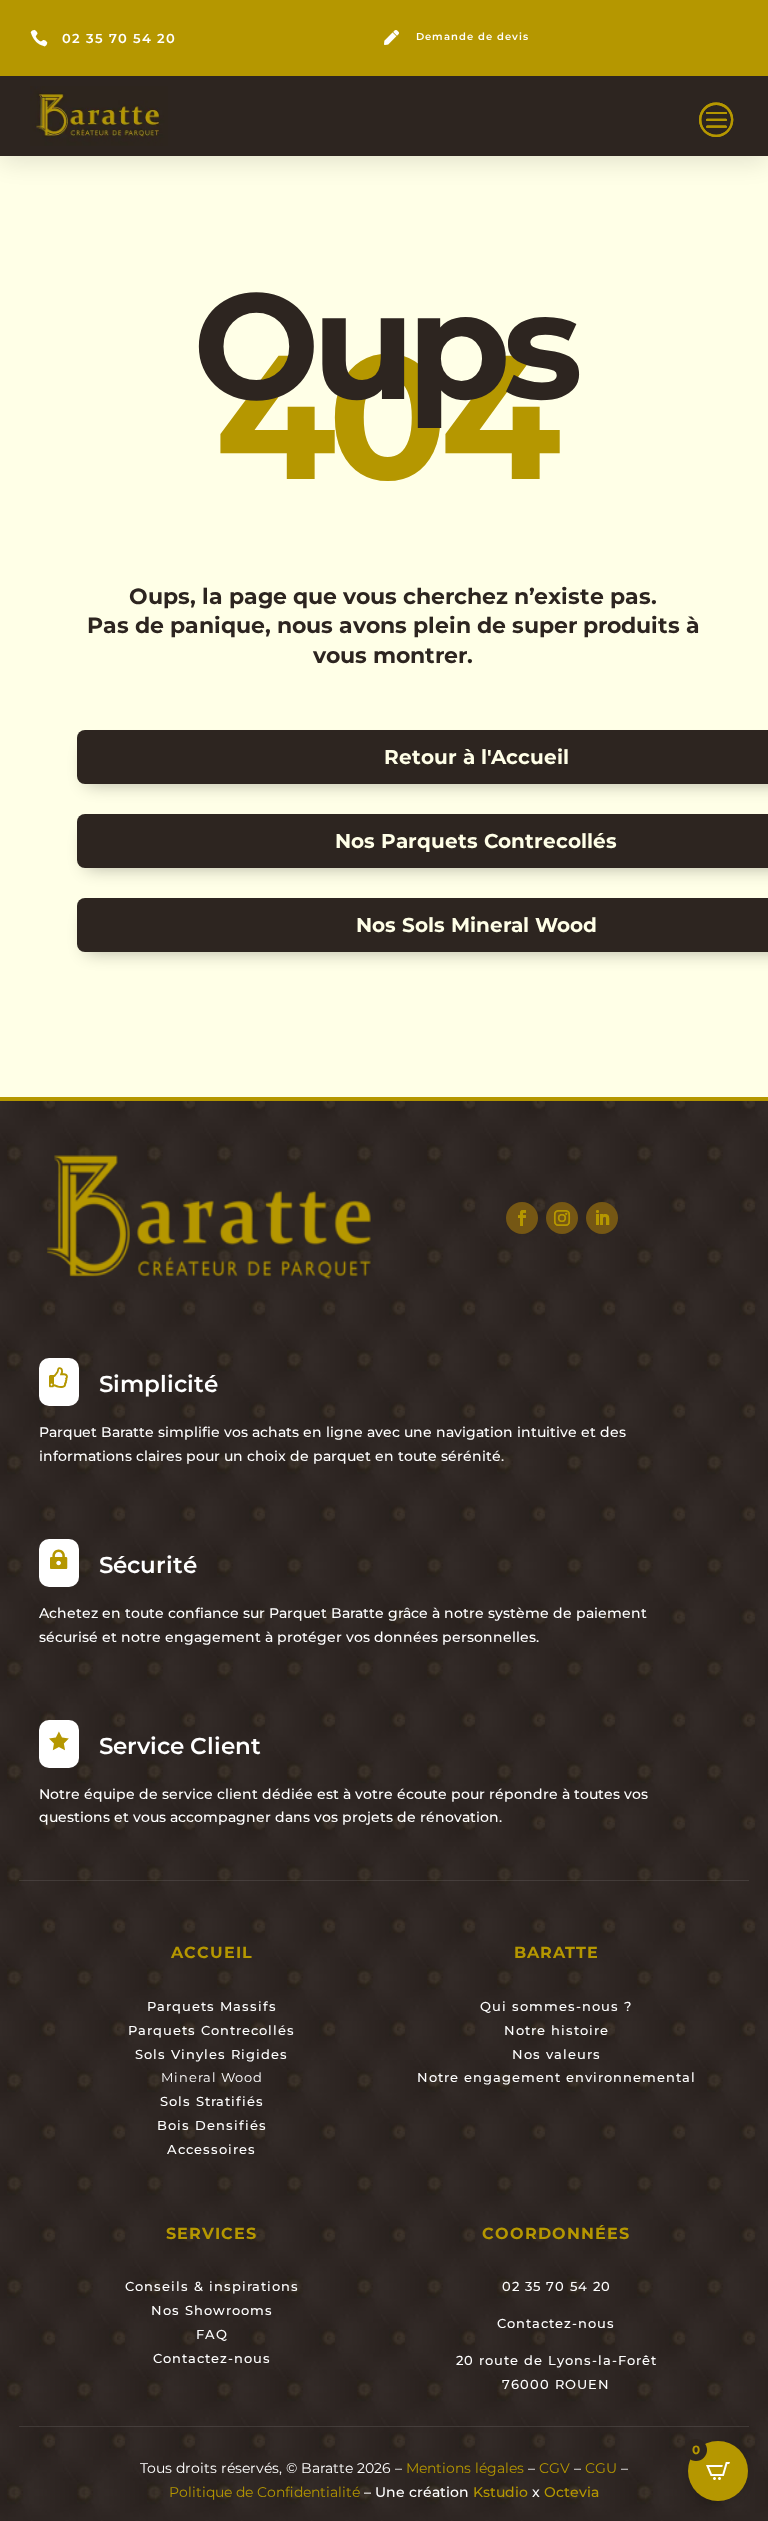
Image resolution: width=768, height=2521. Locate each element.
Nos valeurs (556, 2054)
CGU (601, 2468)
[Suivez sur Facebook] (522, 1218)
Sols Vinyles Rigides (211, 2054)
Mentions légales (465, 2468)
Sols (175, 2101)
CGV (554, 2468)
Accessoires (211, 2149)
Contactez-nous (212, 2358)
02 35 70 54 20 (119, 38)
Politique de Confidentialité (266, 2492)
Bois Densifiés (212, 2125)
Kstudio (500, 2492)
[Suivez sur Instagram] (562, 1218)
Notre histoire (556, 2030)
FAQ (212, 2334)
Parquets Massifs (212, 2006)
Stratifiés (227, 2101)
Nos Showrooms (212, 2310)
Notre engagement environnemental (556, 2077)
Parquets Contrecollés (211, 2030)
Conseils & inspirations (212, 2286)
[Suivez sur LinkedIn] (602, 1218)
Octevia (571, 2492)
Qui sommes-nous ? (556, 2006)
